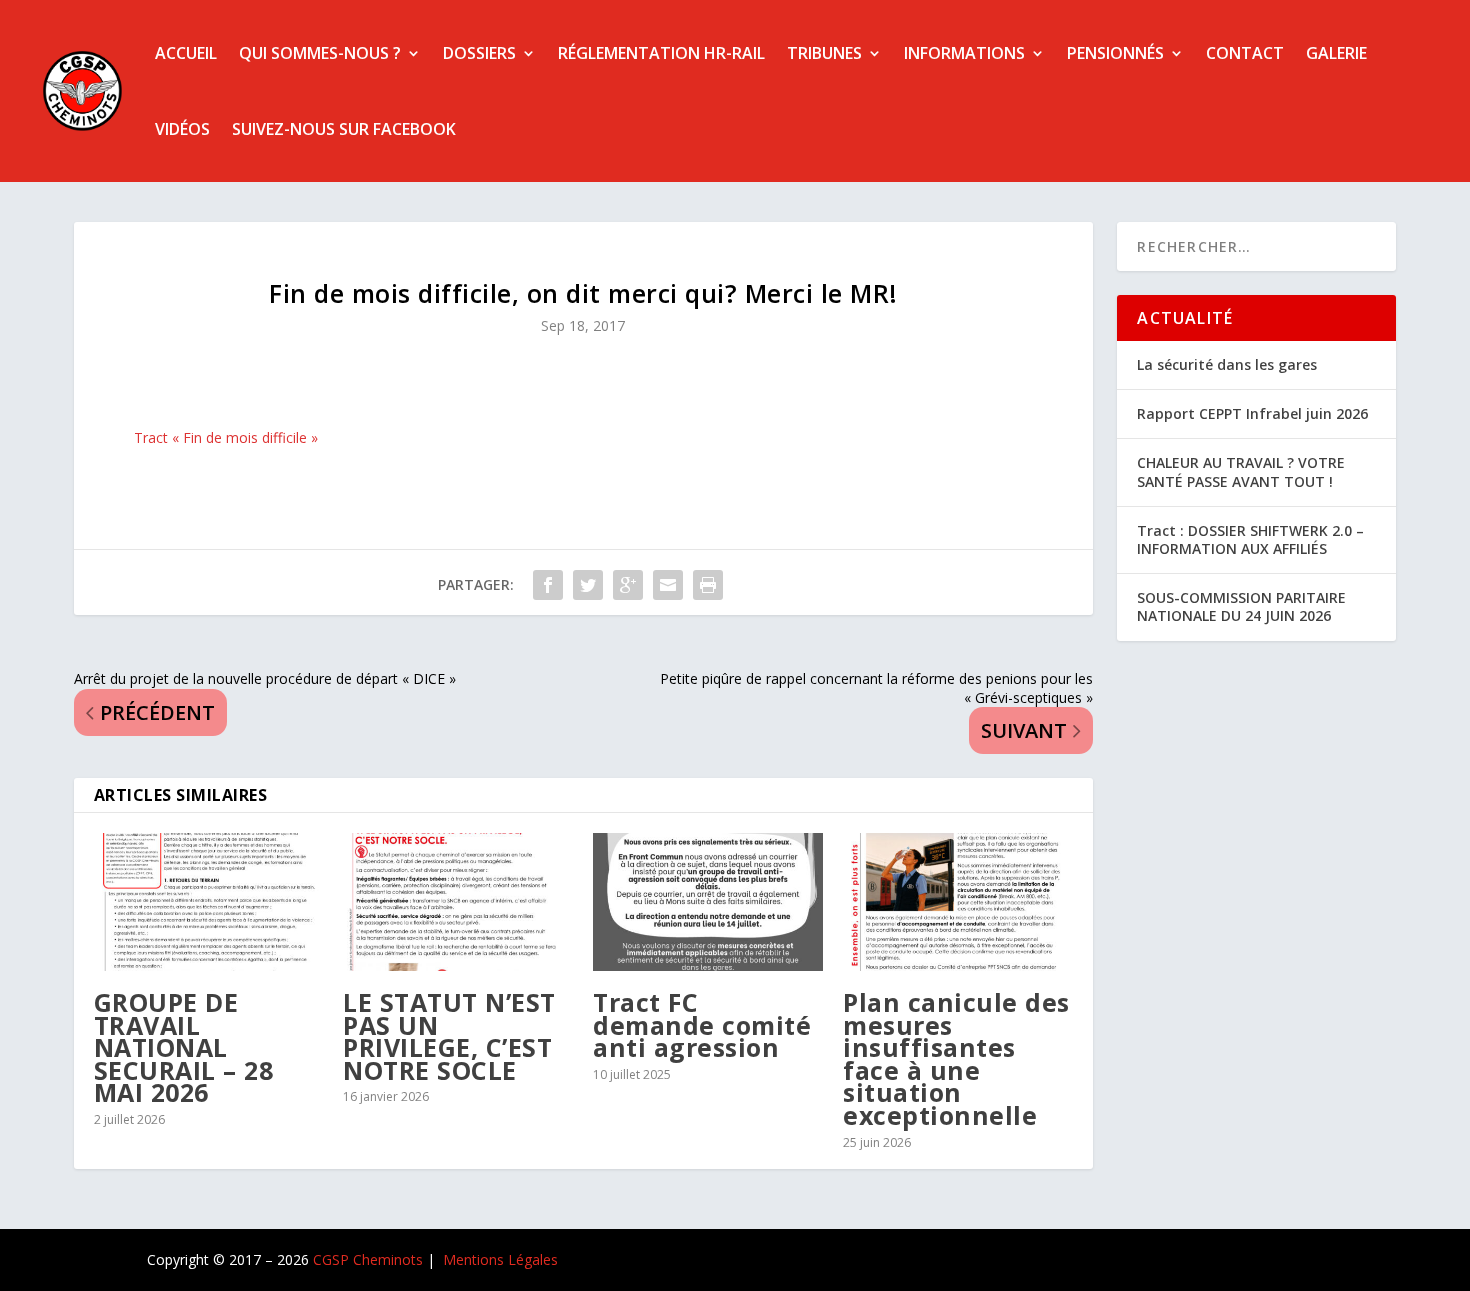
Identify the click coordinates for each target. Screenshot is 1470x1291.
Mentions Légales (500, 1259)
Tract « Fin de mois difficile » (226, 437)
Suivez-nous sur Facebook (344, 129)
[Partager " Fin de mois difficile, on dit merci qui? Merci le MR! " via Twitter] (588, 585)
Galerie (1336, 53)
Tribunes (824, 53)
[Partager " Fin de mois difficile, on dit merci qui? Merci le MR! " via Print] (708, 585)
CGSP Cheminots (368, 1259)
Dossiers (479, 53)
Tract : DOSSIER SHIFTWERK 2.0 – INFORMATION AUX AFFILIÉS (1250, 539)
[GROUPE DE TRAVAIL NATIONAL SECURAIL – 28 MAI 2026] (209, 902)
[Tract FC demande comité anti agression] (708, 902)
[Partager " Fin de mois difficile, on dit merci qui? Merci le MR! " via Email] (668, 585)
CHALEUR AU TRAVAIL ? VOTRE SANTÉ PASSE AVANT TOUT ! (1241, 471)
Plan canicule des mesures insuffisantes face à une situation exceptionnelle (956, 1058)
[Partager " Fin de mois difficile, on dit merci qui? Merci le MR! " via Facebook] (548, 585)
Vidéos (182, 129)
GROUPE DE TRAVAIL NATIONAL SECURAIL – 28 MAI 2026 (184, 1047)
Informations (964, 53)
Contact (1245, 53)
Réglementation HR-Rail (661, 53)
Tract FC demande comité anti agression (702, 1024)
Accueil (186, 53)
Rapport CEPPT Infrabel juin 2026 (1252, 413)
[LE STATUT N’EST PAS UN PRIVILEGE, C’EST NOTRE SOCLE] (458, 902)
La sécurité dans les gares (1227, 364)
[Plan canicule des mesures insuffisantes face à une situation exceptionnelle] (958, 902)
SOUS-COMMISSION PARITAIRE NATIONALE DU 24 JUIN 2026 (1241, 606)
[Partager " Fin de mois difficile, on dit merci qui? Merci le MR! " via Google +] (628, 585)
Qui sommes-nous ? (320, 53)
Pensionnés (1115, 53)
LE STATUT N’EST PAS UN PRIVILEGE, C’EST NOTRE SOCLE (449, 1036)
